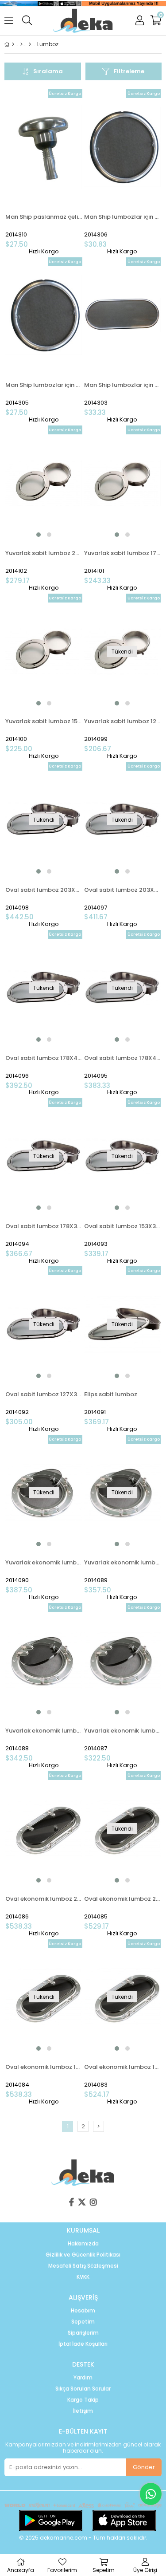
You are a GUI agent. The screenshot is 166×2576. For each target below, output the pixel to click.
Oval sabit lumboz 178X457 (44, 1058)
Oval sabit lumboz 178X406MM (123, 1058)
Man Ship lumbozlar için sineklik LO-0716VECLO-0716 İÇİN (123, 385)
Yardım (83, 2378)
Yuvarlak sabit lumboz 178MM (123, 553)
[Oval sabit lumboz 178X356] (44, 1156)
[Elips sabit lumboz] (123, 1324)
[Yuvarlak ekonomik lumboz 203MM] (44, 1493)
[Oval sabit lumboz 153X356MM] (123, 1156)
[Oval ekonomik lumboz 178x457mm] (44, 1997)
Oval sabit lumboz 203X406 (123, 890)
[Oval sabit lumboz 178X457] (44, 988)
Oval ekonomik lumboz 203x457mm (44, 1899)
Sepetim (83, 2322)
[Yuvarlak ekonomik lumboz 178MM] (123, 1493)
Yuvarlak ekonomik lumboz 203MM (44, 1562)
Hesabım (83, 2311)
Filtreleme (129, 71)
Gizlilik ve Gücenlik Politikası (83, 2255)
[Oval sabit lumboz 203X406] (123, 819)
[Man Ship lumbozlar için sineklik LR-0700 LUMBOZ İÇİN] (123, 147)
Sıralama (48, 71)
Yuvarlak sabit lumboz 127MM (123, 721)
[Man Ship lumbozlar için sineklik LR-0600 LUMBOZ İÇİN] (44, 315)
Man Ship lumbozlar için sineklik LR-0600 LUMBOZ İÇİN (44, 385)
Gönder (144, 2467)
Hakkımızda (83, 2244)
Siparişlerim (83, 2333)
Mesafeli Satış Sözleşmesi (83, 2266)
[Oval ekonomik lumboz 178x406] (123, 1997)
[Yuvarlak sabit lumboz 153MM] (44, 651)
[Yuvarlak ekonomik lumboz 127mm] (123, 1661)
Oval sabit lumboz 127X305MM (44, 1394)
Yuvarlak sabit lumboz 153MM (44, 721)
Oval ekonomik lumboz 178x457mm (44, 2067)
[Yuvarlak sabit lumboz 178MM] (123, 483)
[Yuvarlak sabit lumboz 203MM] (44, 483)
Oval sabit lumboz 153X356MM (123, 1226)
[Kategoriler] (21, 44)
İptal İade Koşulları (83, 2344)
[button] (39, 535)
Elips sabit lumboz (111, 1394)
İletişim (83, 2411)
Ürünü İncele (59, 172)
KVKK (83, 2277)
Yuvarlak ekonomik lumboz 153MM (44, 1731)
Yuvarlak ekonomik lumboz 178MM (123, 1562)
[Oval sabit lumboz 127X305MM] (44, 1324)
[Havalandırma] (30, 44)
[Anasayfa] (13, 44)
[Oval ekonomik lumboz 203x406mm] (123, 1829)
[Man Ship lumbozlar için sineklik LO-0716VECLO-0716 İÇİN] (123, 315)
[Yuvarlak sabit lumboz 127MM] (123, 651)
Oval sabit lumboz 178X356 (44, 1226)
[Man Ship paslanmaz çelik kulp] (44, 147)
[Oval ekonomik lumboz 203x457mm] (44, 1829)
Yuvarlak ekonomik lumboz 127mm (123, 1731)
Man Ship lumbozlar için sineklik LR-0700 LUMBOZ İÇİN (123, 217)
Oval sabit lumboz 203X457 (44, 890)
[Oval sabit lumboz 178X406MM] (123, 988)
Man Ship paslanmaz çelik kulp (44, 217)
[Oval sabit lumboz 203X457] (44, 819)
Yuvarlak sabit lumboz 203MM (44, 553)
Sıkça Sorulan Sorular (83, 2389)
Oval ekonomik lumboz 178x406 (123, 2067)
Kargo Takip (83, 2400)
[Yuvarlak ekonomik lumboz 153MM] (44, 1661)
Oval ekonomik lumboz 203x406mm (123, 1899)
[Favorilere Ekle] (44, 172)
